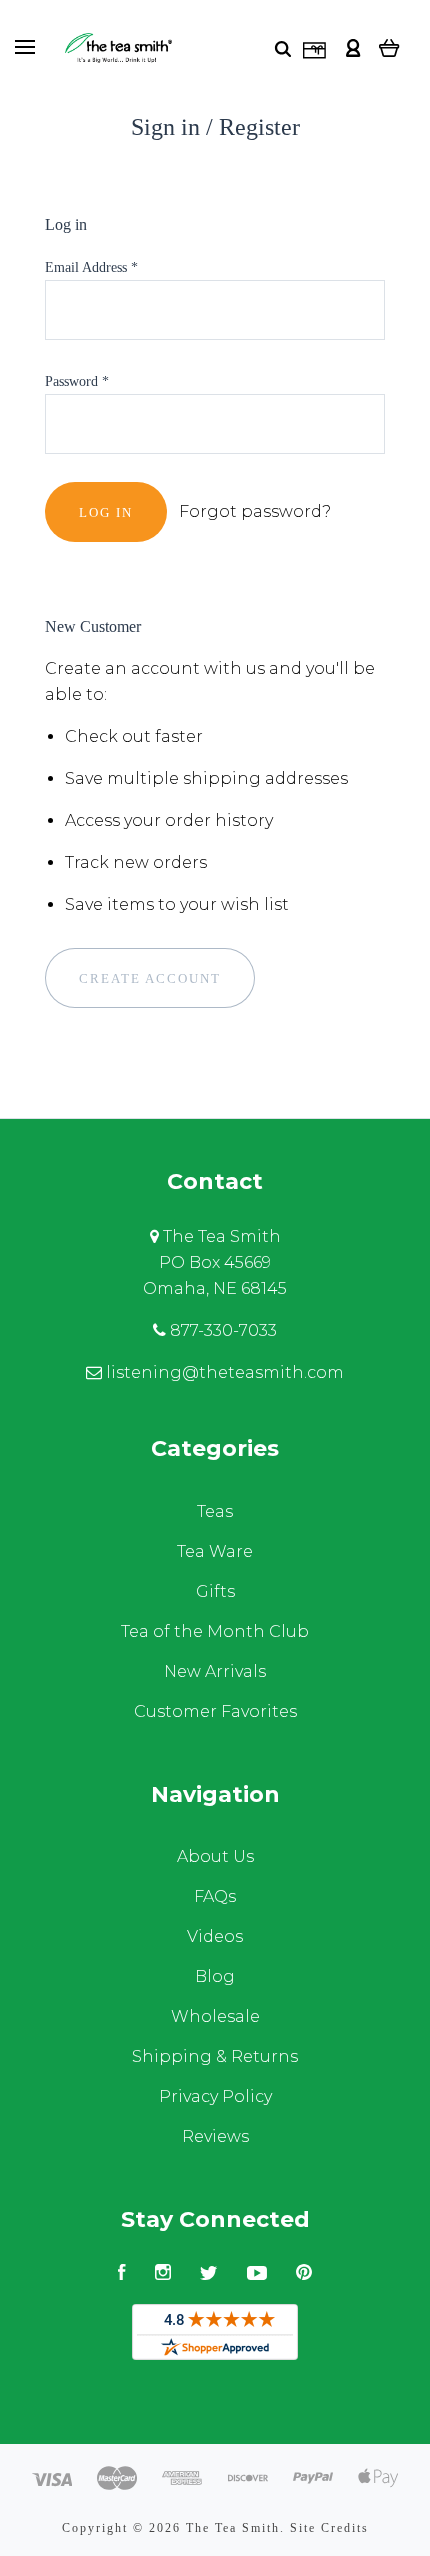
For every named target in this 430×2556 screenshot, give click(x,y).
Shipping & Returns (215, 2056)
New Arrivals (215, 1671)
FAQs (215, 1896)
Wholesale (215, 2016)
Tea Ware (215, 1551)
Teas (215, 1511)
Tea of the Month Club (215, 1631)
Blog (215, 1976)
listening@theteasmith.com (223, 1372)
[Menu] (25, 47)
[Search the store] (283, 48)
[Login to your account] (353, 47)
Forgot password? (255, 511)
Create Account (150, 978)
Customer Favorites (215, 1711)
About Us (215, 1856)
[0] (389, 47)
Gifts (215, 1591)
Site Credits (329, 2528)
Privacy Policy (215, 2096)
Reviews (215, 2136)
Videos (215, 1936)
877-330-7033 (221, 1330)
